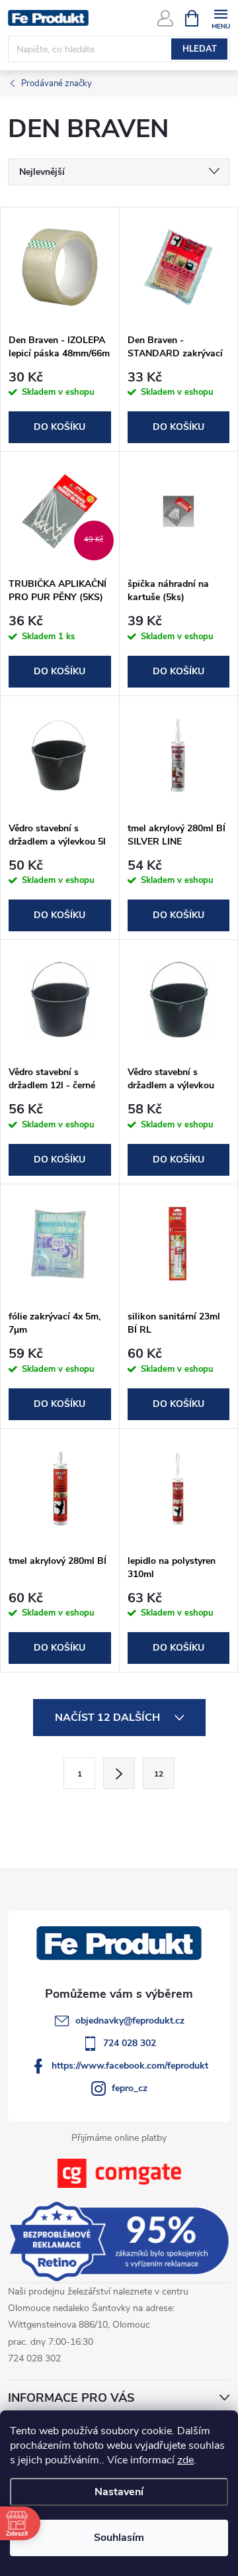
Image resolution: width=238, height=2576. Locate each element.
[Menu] (220, 18)
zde (185, 2460)
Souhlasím (119, 2538)
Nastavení (119, 2492)
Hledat (200, 49)
